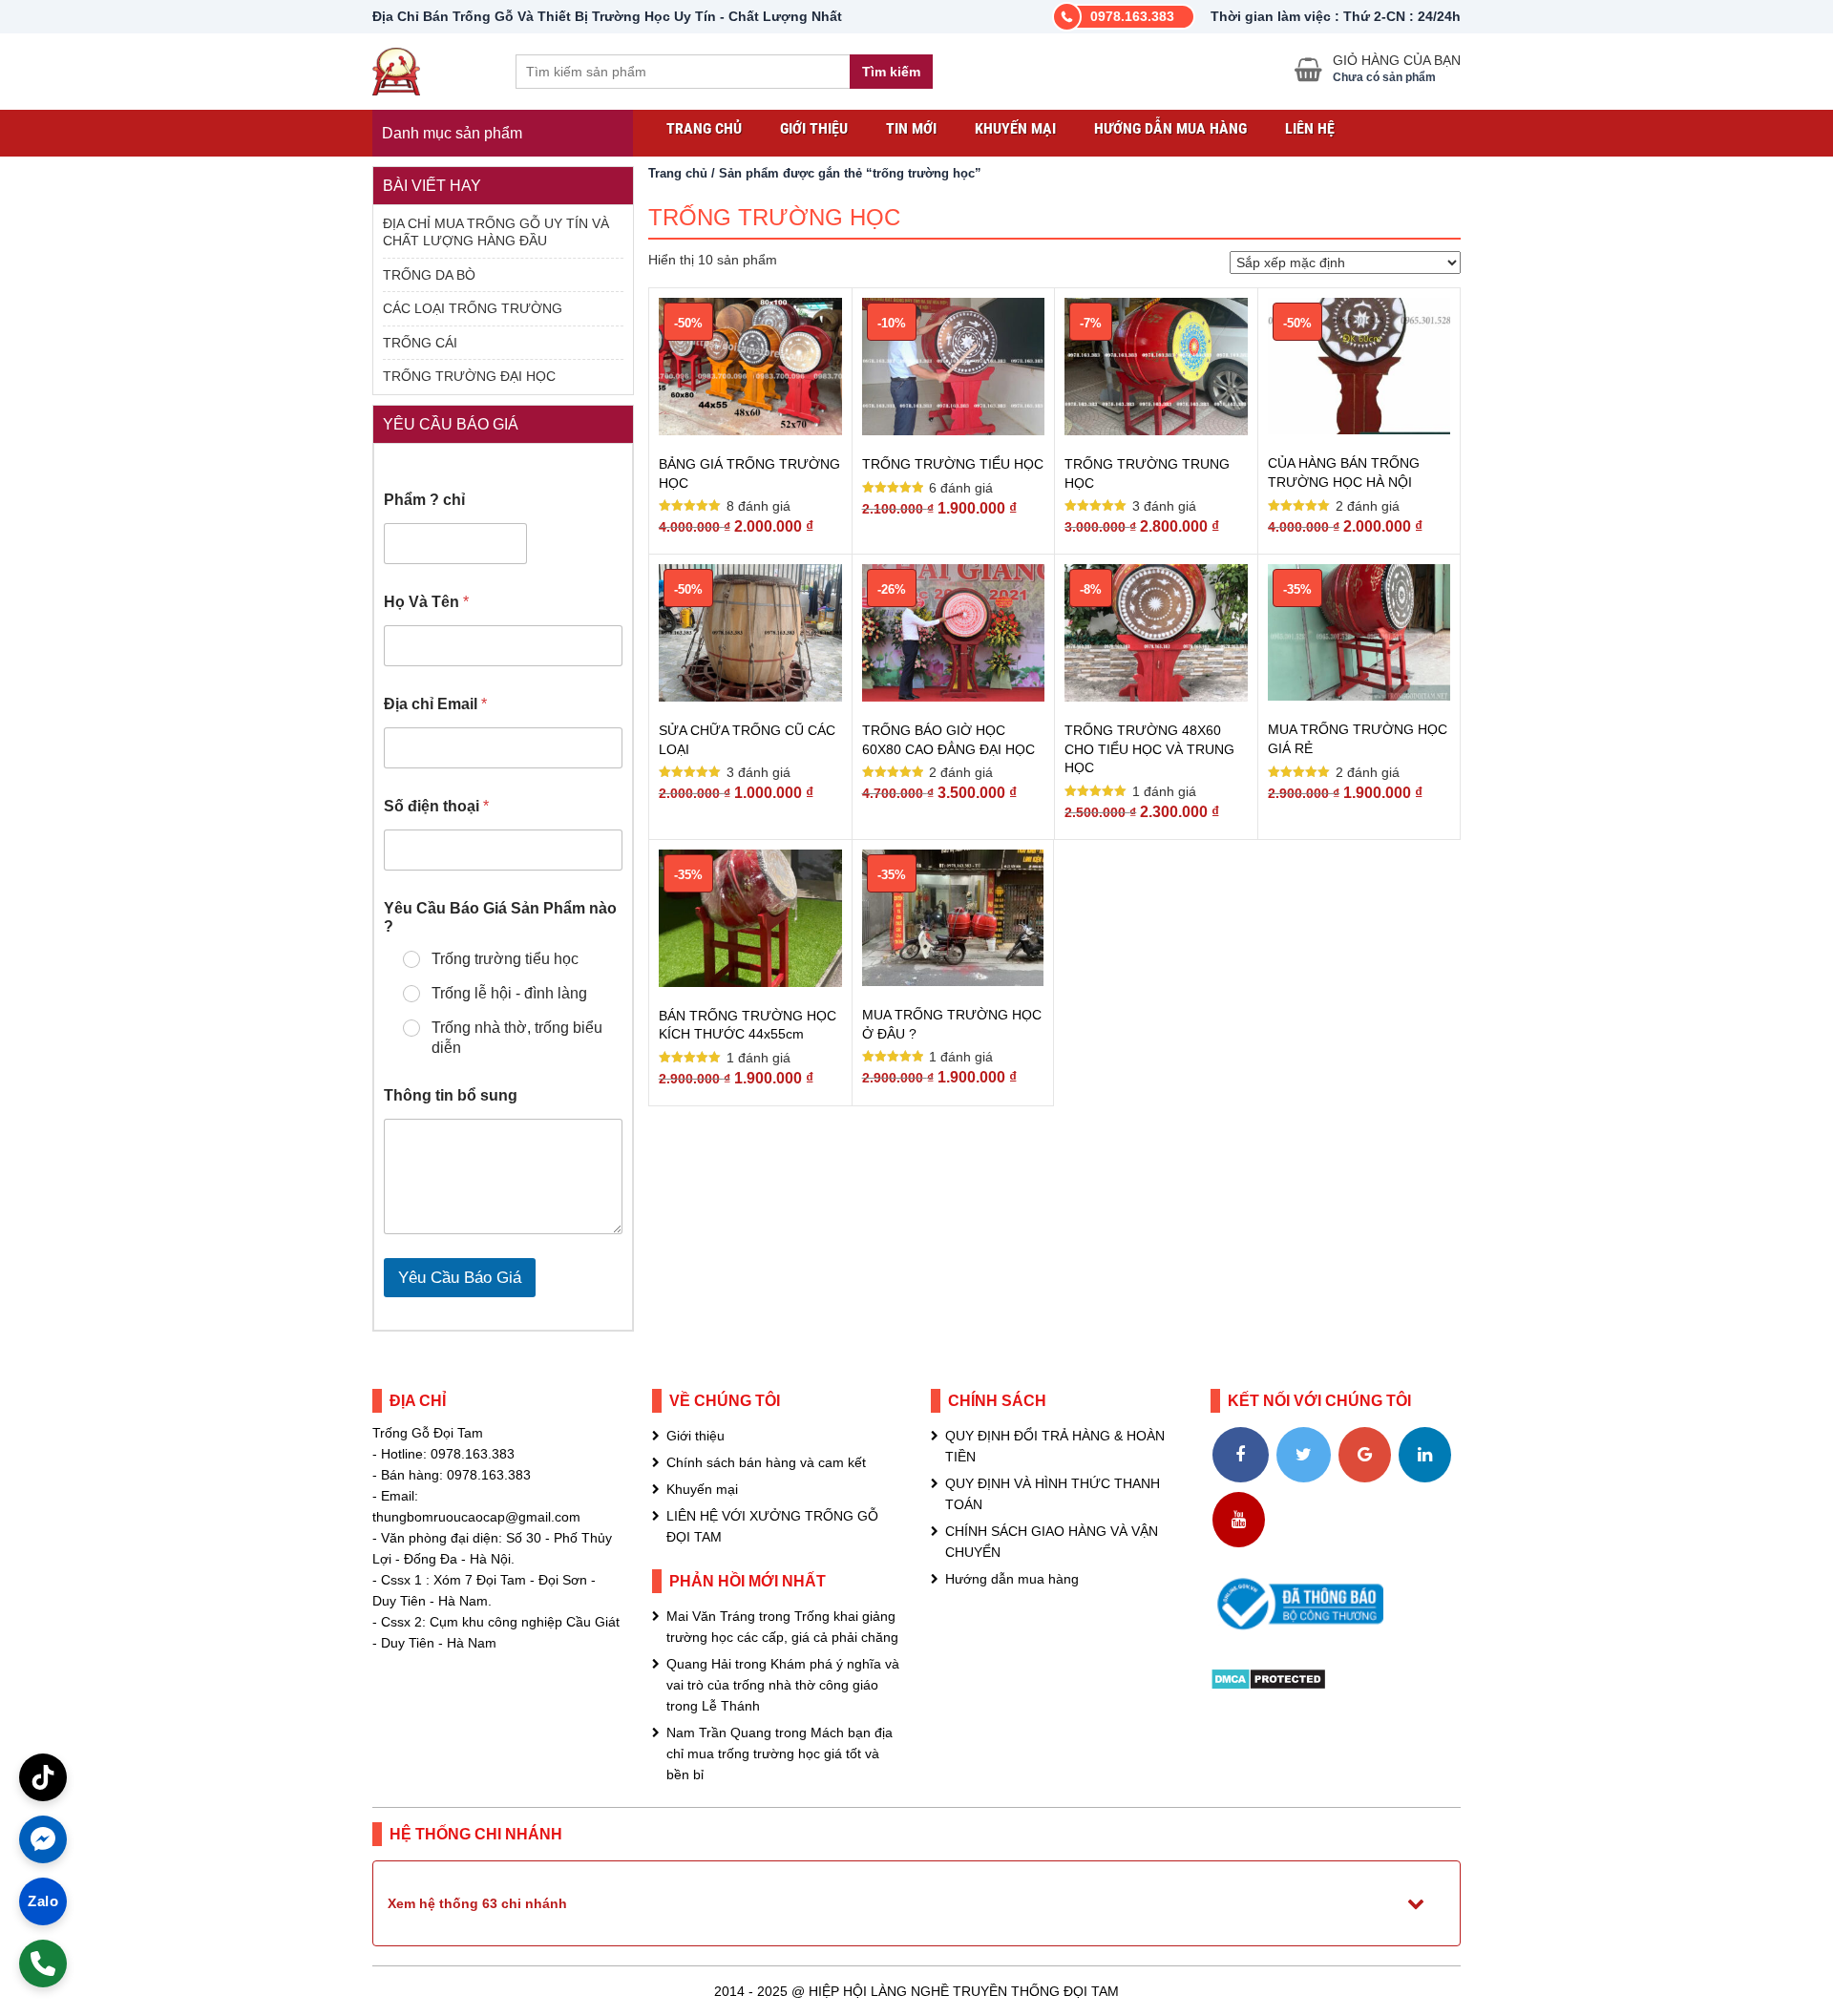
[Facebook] (1241, 1455)
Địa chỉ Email (435, 704)
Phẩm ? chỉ (424, 500)
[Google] (1365, 1455)
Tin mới (911, 128)
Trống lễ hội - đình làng (509, 993)
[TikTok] (43, 1777)
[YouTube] (1239, 1520)
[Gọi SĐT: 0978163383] (43, 1963)
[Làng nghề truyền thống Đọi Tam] (396, 69)
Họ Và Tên (426, 602)
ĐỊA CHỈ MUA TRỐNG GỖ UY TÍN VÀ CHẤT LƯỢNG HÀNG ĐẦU (496, 232)
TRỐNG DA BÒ (429, 275)
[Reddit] (1300, 1520)
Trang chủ (704, 128)
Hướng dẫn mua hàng (1170, 128)
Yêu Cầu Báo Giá (460, 1278)
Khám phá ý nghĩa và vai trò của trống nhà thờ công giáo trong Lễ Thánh (783, 1685)
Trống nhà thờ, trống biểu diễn (517, 1038)
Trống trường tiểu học (505, 959)
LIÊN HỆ (1310, 128)
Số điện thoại (436, 806)
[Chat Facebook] (43, 1839)
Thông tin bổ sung (451, 1095)
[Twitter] (1304, 1455)
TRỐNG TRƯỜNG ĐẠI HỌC (469, 376)
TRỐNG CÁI (420, 343)
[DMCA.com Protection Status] (1268, 1678)
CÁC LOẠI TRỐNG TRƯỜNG (473, 308)
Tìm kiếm (891, 72)
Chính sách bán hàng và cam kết (766, 1462)
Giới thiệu (814, 128)
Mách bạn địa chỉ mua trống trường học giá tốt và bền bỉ (780, 1753)
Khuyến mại (1015, 128)
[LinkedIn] (1425, 1455)
